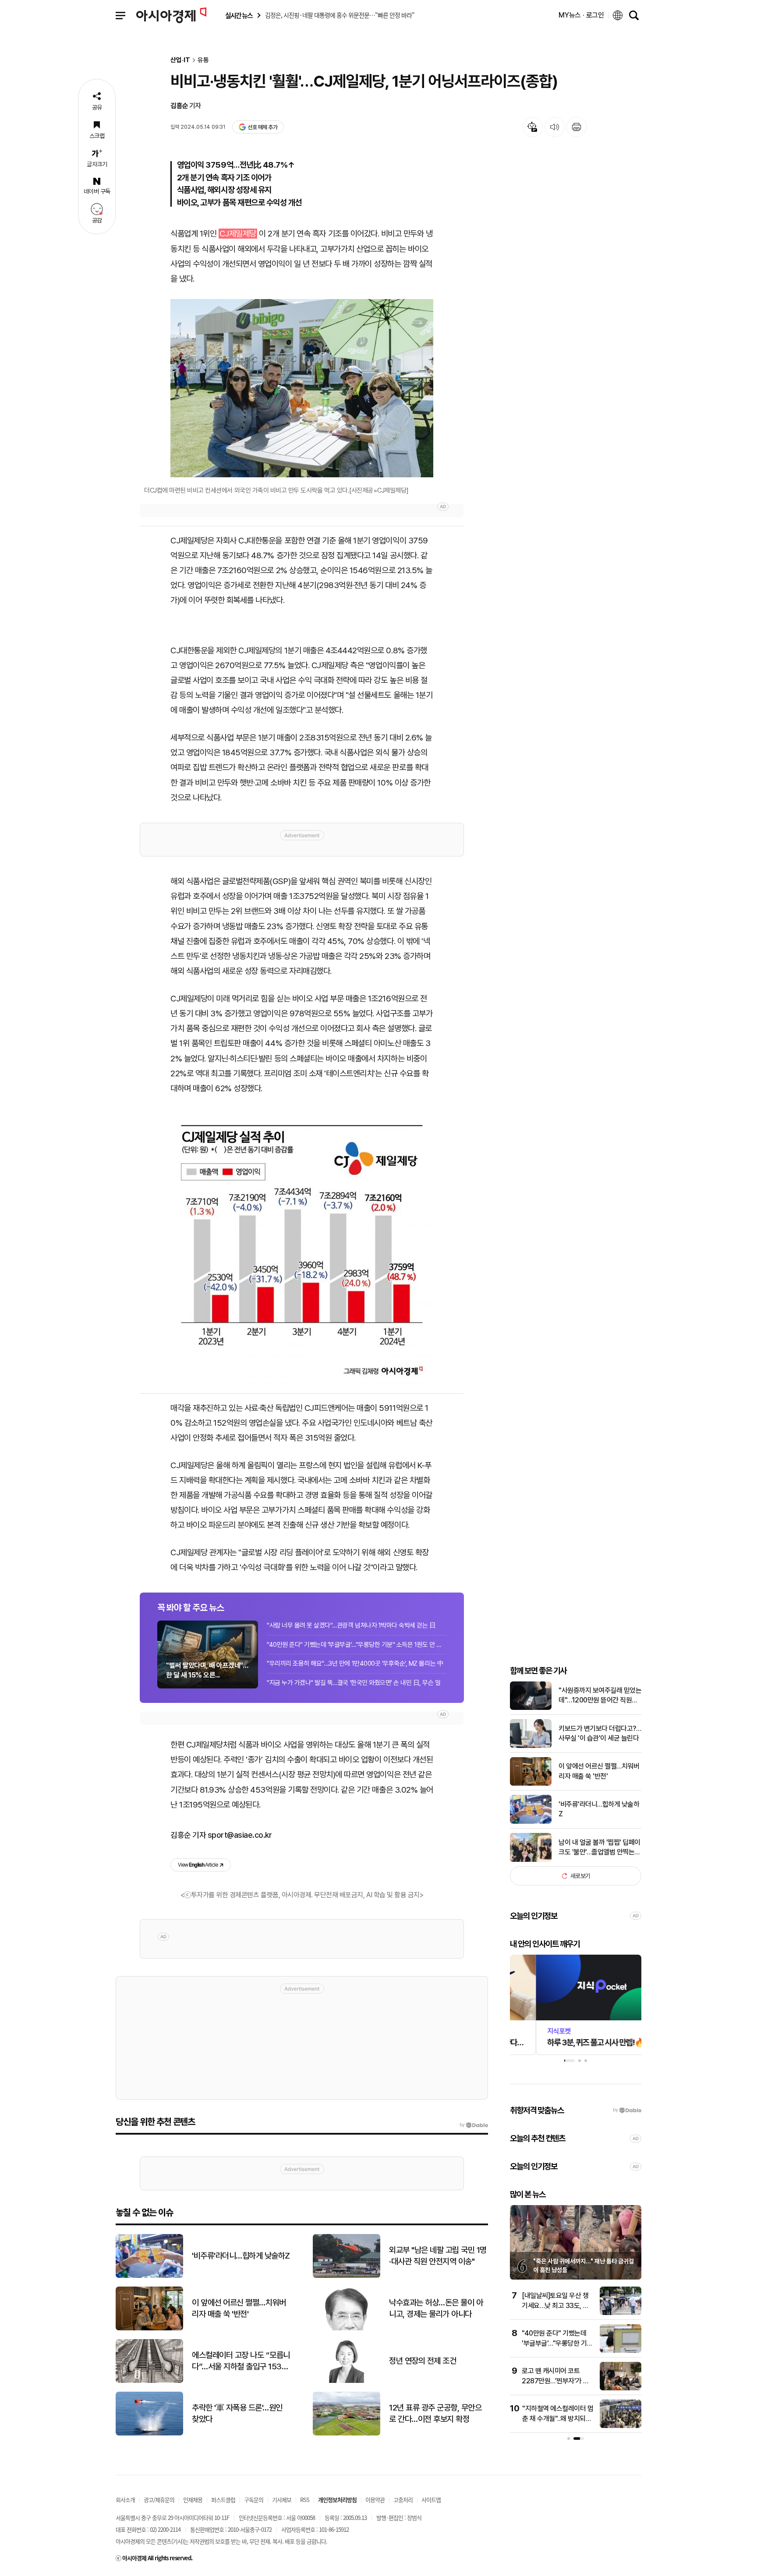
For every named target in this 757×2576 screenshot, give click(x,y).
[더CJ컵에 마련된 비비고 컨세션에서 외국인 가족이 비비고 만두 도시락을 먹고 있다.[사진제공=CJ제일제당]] (302, 388)
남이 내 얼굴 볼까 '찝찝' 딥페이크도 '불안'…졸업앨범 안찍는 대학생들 (600, 1848)
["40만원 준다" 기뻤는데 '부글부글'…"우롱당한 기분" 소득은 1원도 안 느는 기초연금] (621, 2351)
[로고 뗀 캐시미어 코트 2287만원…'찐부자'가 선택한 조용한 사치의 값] (621, 2388)
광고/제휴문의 (159, 2500)
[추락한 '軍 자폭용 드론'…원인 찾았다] (149, 2433)
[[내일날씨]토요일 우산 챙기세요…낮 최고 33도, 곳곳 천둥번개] (621, 2313)
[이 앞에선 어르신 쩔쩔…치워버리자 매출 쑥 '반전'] (531, 1784)
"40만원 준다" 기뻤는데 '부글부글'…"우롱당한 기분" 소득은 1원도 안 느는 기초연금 (357, 1645)
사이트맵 (431, 2500)
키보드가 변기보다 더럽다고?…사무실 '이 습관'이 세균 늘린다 (600, 1733)
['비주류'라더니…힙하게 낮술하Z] (531, 1822)
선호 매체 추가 (262, 127)
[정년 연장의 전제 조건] (347, 2381)
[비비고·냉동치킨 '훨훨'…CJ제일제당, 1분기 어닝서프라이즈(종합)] (302, 1247)
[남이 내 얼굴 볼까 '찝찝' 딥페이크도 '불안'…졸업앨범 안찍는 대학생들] (531, 1860)
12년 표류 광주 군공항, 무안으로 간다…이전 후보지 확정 (435, 2414)
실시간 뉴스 (239, 16)
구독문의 (254, 2500)
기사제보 (282, 2500)
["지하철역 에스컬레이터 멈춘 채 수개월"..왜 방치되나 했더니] (621, 2426)
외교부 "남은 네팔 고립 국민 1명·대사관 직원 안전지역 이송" (438, 2256)
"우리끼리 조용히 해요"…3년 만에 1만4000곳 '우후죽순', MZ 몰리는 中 (355, 1663)
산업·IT (180, 60)
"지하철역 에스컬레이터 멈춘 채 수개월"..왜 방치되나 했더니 (558, 2418)
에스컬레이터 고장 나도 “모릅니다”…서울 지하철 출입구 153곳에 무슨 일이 (241, 2361)
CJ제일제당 (238, 234)
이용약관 (375, 2500)
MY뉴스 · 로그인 (581, 15)
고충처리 (403, 2500)
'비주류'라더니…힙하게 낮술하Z (599, 1809)
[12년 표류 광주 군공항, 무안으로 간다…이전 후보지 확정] (347, 2433)
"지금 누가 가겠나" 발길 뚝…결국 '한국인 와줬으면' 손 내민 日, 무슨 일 (354, 1683)
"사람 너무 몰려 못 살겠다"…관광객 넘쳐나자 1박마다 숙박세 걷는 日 (351, 1625)
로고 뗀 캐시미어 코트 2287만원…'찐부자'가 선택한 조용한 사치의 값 (555, 2381)
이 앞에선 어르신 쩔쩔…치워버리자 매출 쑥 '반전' (599, 1771)
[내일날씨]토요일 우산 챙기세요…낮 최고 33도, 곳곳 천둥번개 (555, 2305)
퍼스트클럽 (223, 2500)
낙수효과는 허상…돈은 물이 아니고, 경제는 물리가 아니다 (436, 2308)
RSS (305, 2500)
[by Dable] (474, 2125)
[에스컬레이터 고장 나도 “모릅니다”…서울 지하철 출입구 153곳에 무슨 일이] (149, 2381)
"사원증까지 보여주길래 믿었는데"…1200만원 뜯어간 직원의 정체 (600, 1696)
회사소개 (125, 2500)
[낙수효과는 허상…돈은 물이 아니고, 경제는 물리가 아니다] (347, 2328)
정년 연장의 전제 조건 (423, 2361)
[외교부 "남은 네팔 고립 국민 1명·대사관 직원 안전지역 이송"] (347, 2276)
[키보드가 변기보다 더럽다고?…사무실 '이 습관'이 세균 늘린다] (531, 1746)
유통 (203, 60)
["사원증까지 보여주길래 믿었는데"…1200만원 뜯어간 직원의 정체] (531, 1708)
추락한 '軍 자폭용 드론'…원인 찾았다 (237, 2414)
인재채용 (193, 2500)
